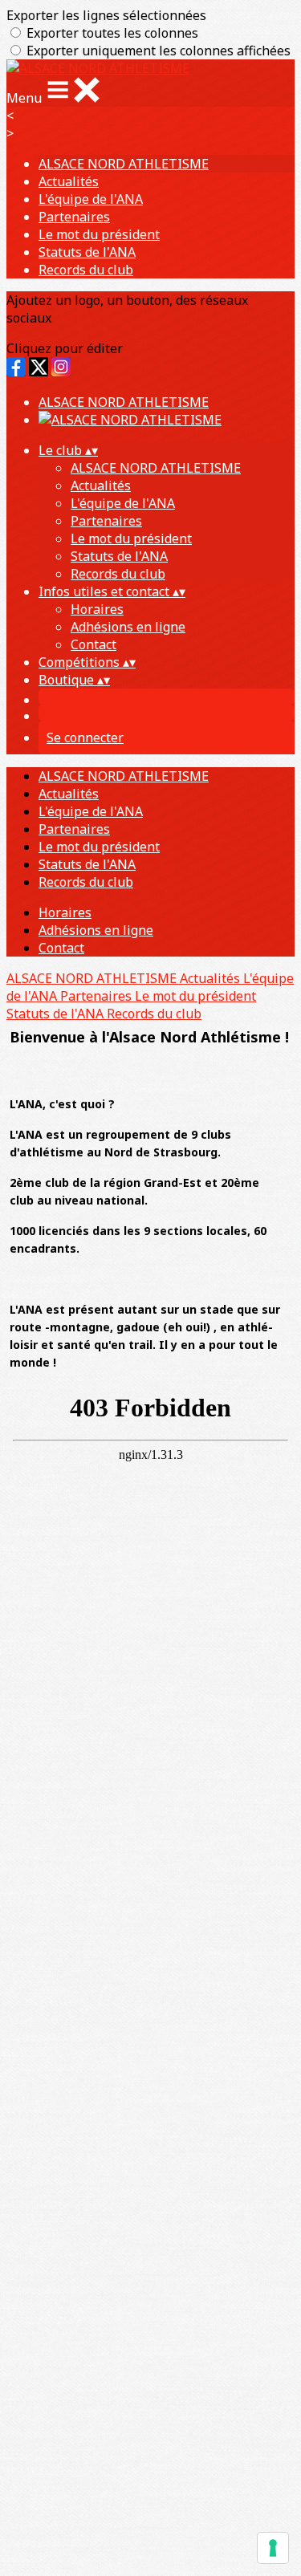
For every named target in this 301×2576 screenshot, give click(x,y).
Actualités (69, 181)
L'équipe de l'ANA (91, 199)
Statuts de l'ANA (87, 252)
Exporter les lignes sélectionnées (106, 15)
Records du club (86, 270)
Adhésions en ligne (128, 627)
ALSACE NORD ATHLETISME (124, 164)
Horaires (97, 609)
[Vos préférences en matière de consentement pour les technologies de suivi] (273, 2548)
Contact (94, 644)
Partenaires (74, 217)
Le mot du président (99, 234)
